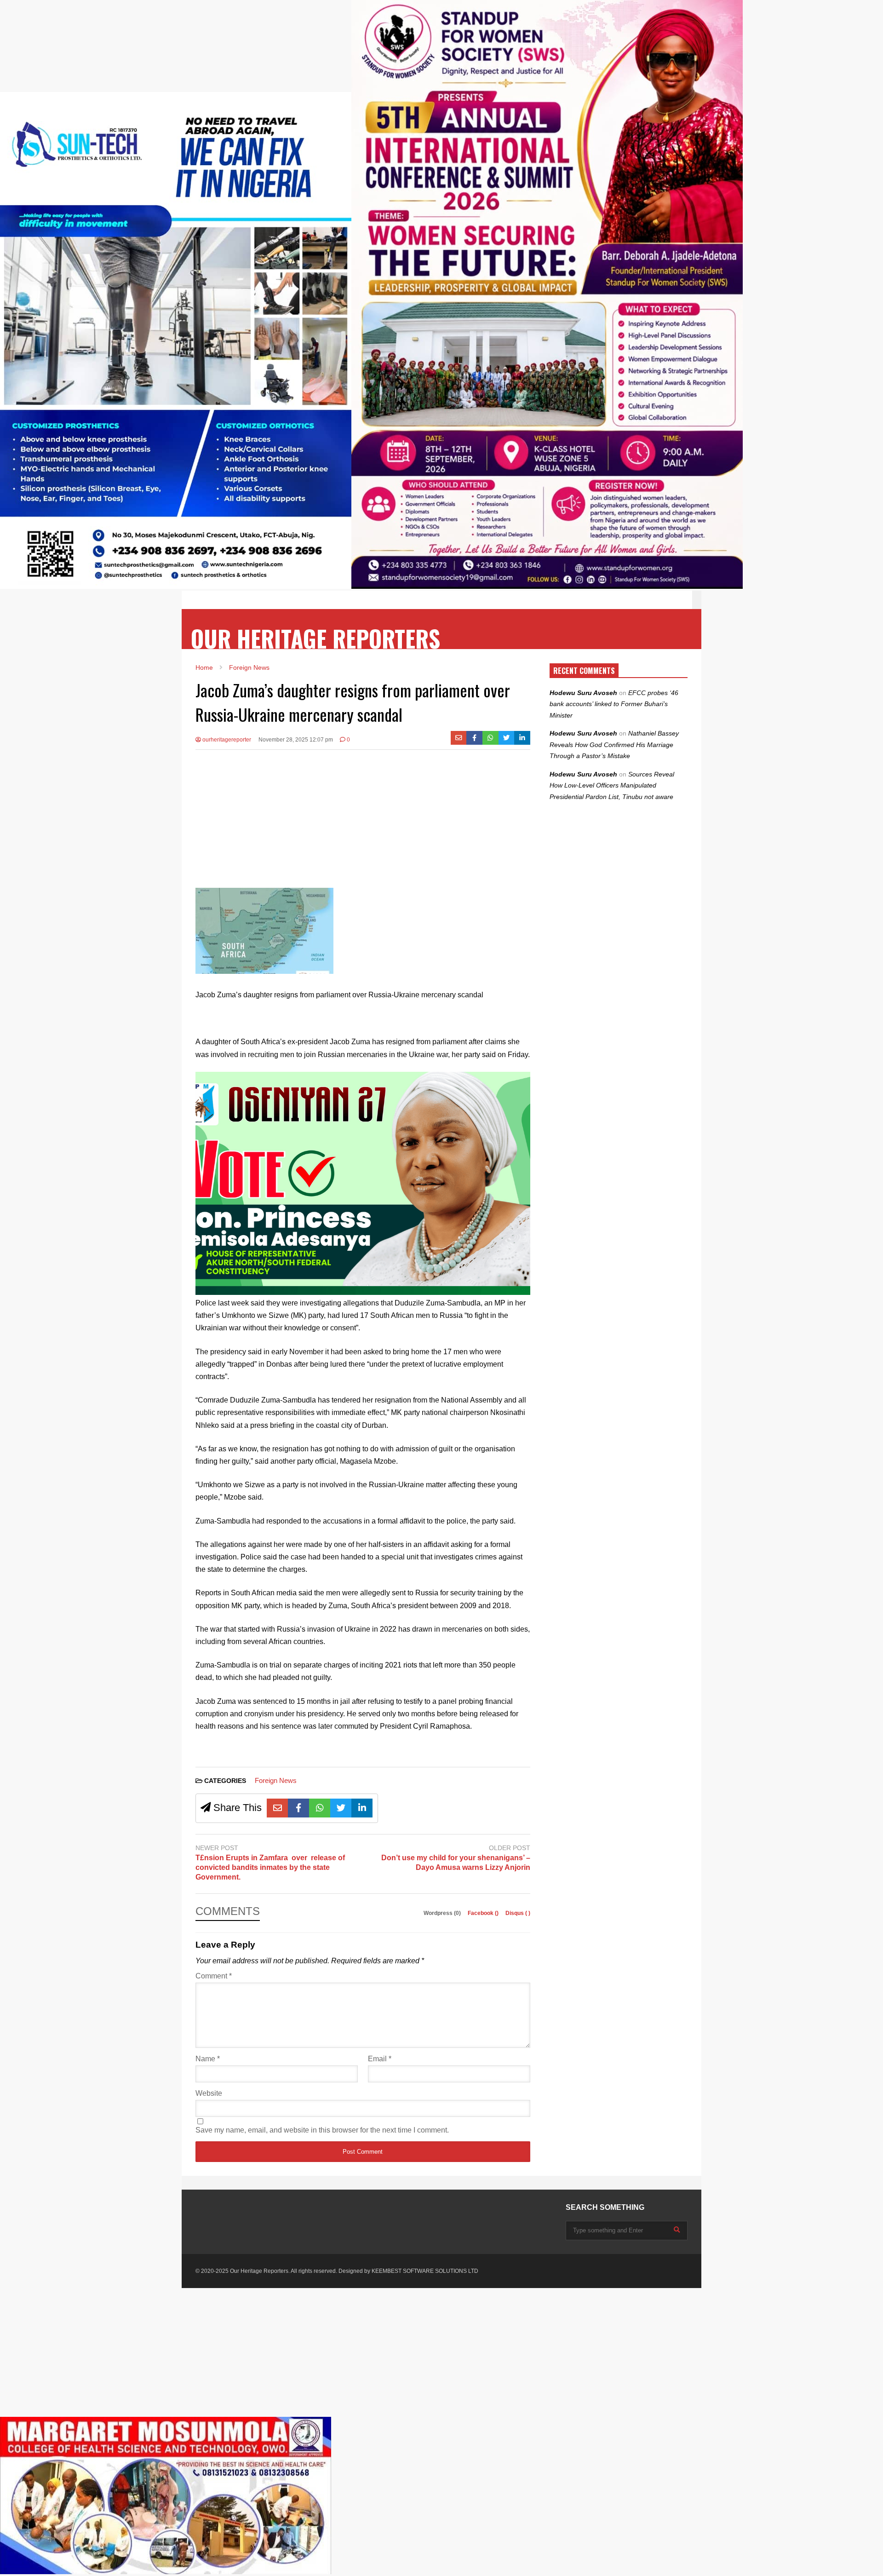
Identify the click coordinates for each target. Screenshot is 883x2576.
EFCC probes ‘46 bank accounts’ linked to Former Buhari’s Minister (614, 704)
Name (208, 2059)
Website (209, 2093)
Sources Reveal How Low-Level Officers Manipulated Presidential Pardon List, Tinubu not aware (612, 785)
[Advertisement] (363, 823)
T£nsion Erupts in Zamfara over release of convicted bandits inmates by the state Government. (270, 1867)
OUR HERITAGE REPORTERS (315, 638)
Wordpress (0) (443, 1913)
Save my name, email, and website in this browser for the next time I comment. (322, 2130)
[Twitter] (507, 738)
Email (380, 2059)
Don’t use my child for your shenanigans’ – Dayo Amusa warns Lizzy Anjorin (456, 1863)
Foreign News (276, 1780)
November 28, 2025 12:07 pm (296, 740)
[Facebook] (474, 738)
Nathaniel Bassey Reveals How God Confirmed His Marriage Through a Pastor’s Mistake (614, 745)
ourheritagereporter (226, 740)
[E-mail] (459, 738)
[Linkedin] (522, 738)
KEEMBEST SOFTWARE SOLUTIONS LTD (425, 2271)
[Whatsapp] (490, 738)
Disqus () (518, 1913)
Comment (214, 1976)
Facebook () (484, 1913)
